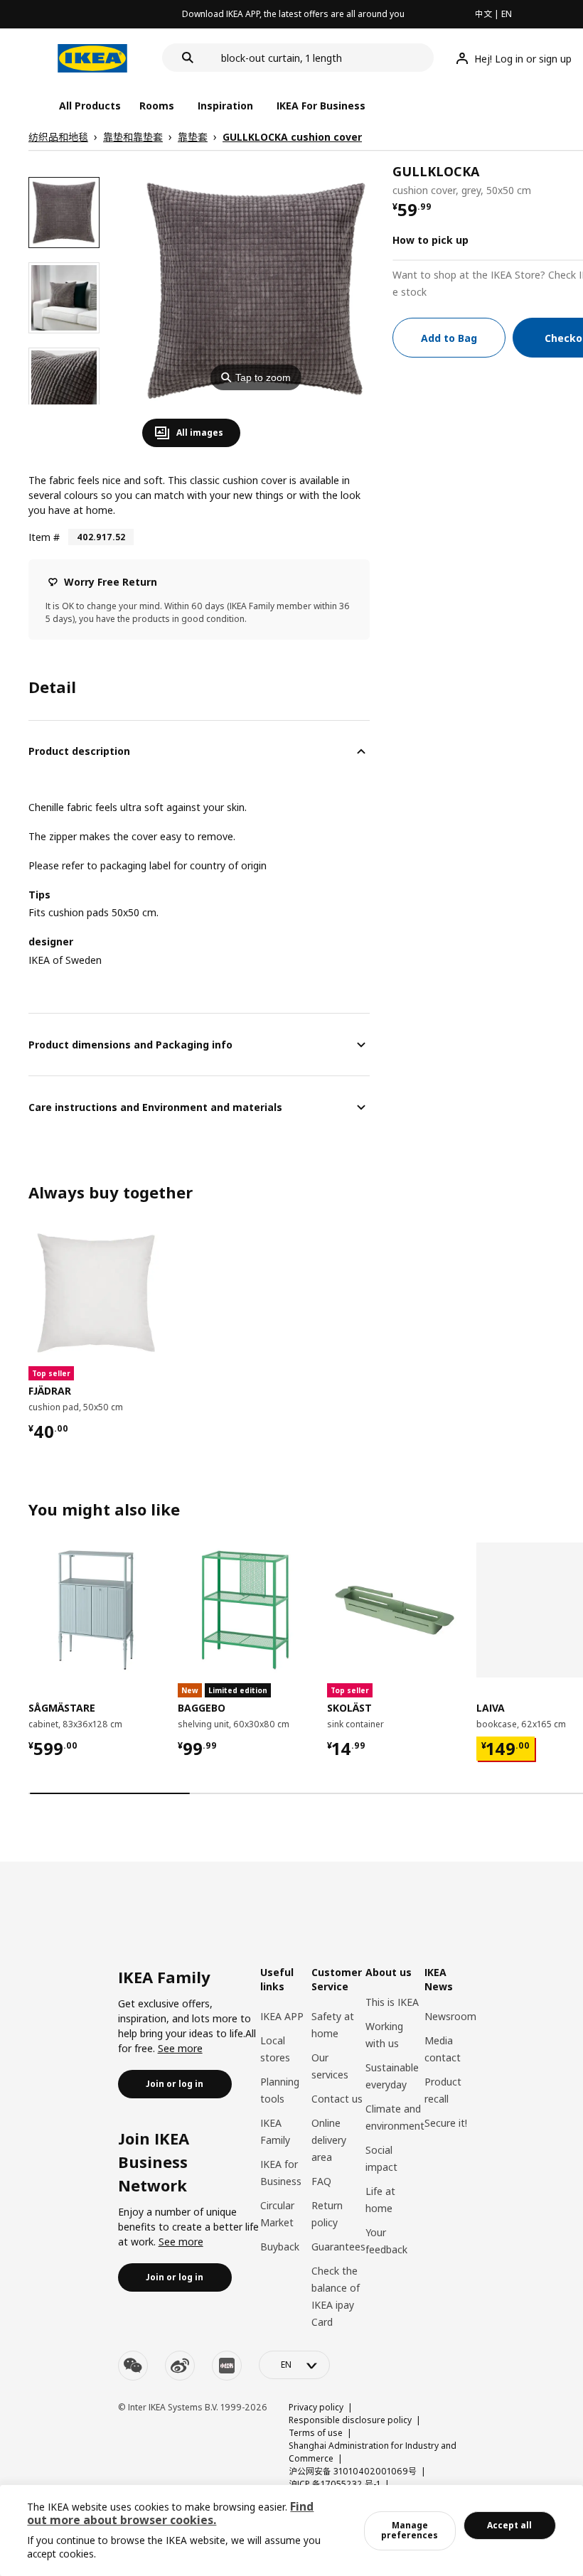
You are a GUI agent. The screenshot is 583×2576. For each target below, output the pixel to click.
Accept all (509, 2525)
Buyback (280, 2247)
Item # (44, 537)
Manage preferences (410, 2530)
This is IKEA (392, 2002)
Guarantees (338, 2247)
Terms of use (316, 2433)
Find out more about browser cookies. (170, 2513)
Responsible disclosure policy (350, 2420)
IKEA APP (282, 2016)
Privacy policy (316, 2407)
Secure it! (446, 2123)
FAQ (321, 2181)
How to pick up (430, 240)
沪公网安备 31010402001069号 (353, 2471)
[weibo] (180, 2366)
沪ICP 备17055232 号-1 (335, 2484)
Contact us (337, 2099)
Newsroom (450, 2016)
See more (180, 2048)
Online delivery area (329, 2140)
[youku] (227, 2366)
